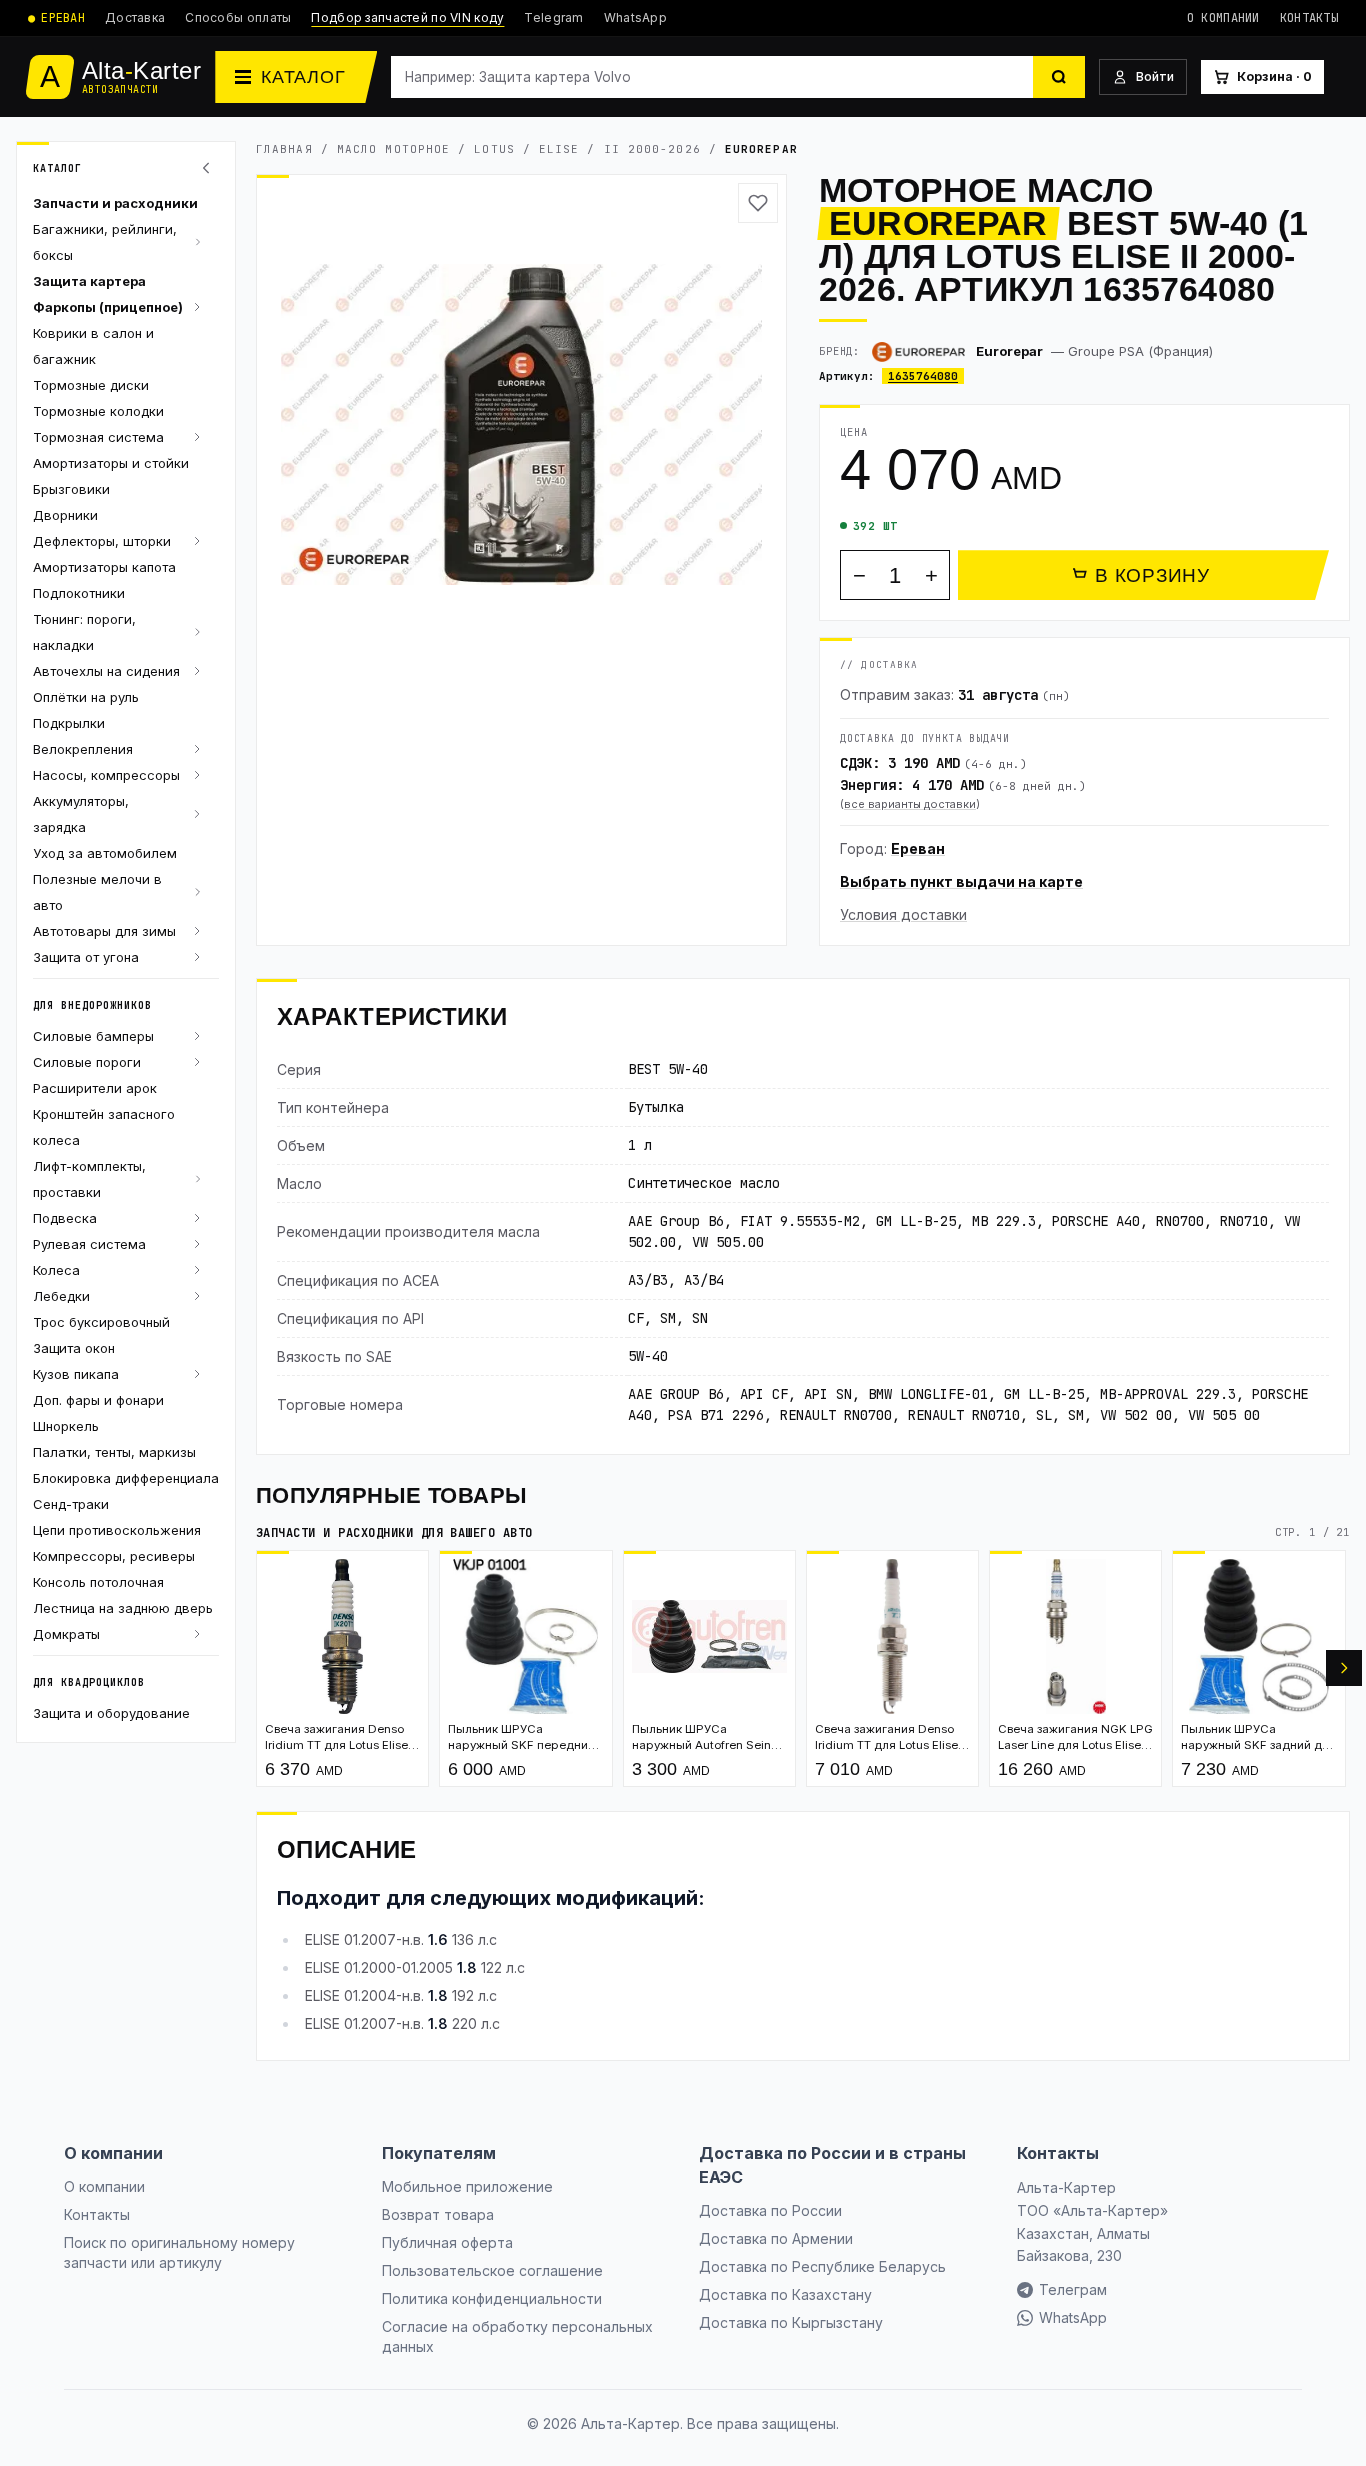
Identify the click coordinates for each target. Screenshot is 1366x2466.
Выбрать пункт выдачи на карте (961, 881)
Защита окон (74, 1348)
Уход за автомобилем (105, 853)
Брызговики (71, 489)
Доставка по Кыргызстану (791, 2322)
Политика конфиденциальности (492, 2298)
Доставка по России (770, 2210)
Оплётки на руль (86, 697)
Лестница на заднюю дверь (123, 1608)
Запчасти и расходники (115, 203)
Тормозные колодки (98, 411)
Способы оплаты (238, 17)
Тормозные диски (91, 385)
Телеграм (1073, 2289)
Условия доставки (903, 914)
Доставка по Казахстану (785, 2294)
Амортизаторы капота (104, 567)
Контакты (1309, 18)
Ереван (918, 848)
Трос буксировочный (101, 1322)
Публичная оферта (447, 2242)
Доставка (135, 17)
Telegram (553, 17)
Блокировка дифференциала (126, 1478)
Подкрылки (69, 723)
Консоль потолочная (98, 1582)
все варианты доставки (910, 804)
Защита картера (89, 281)
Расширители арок (95, 1088)
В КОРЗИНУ (1152, 575)
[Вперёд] (1344, 1668)
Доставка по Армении (776, 2238)
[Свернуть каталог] (209, 168)
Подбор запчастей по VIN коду (407, 17)
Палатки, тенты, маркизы (114, 1452)
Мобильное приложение (467, 2186)
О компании (1223, 18)
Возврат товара (438, 2214)
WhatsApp (635, 17)
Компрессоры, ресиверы (114, 1556)
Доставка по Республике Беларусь (822, 2266)
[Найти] (1059, 77)
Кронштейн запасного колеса (104, 1127)
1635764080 (923, 376)
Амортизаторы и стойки (111, 463)
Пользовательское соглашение (492, 2270)
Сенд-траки (71, 1504)
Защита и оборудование (111, 1713)
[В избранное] (758, 203)
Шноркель (66, 1426)
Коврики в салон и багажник (93, 346)
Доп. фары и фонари (98, 1400)
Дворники (65, 515)
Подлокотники (79, 593)
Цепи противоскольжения (117, 1530)
